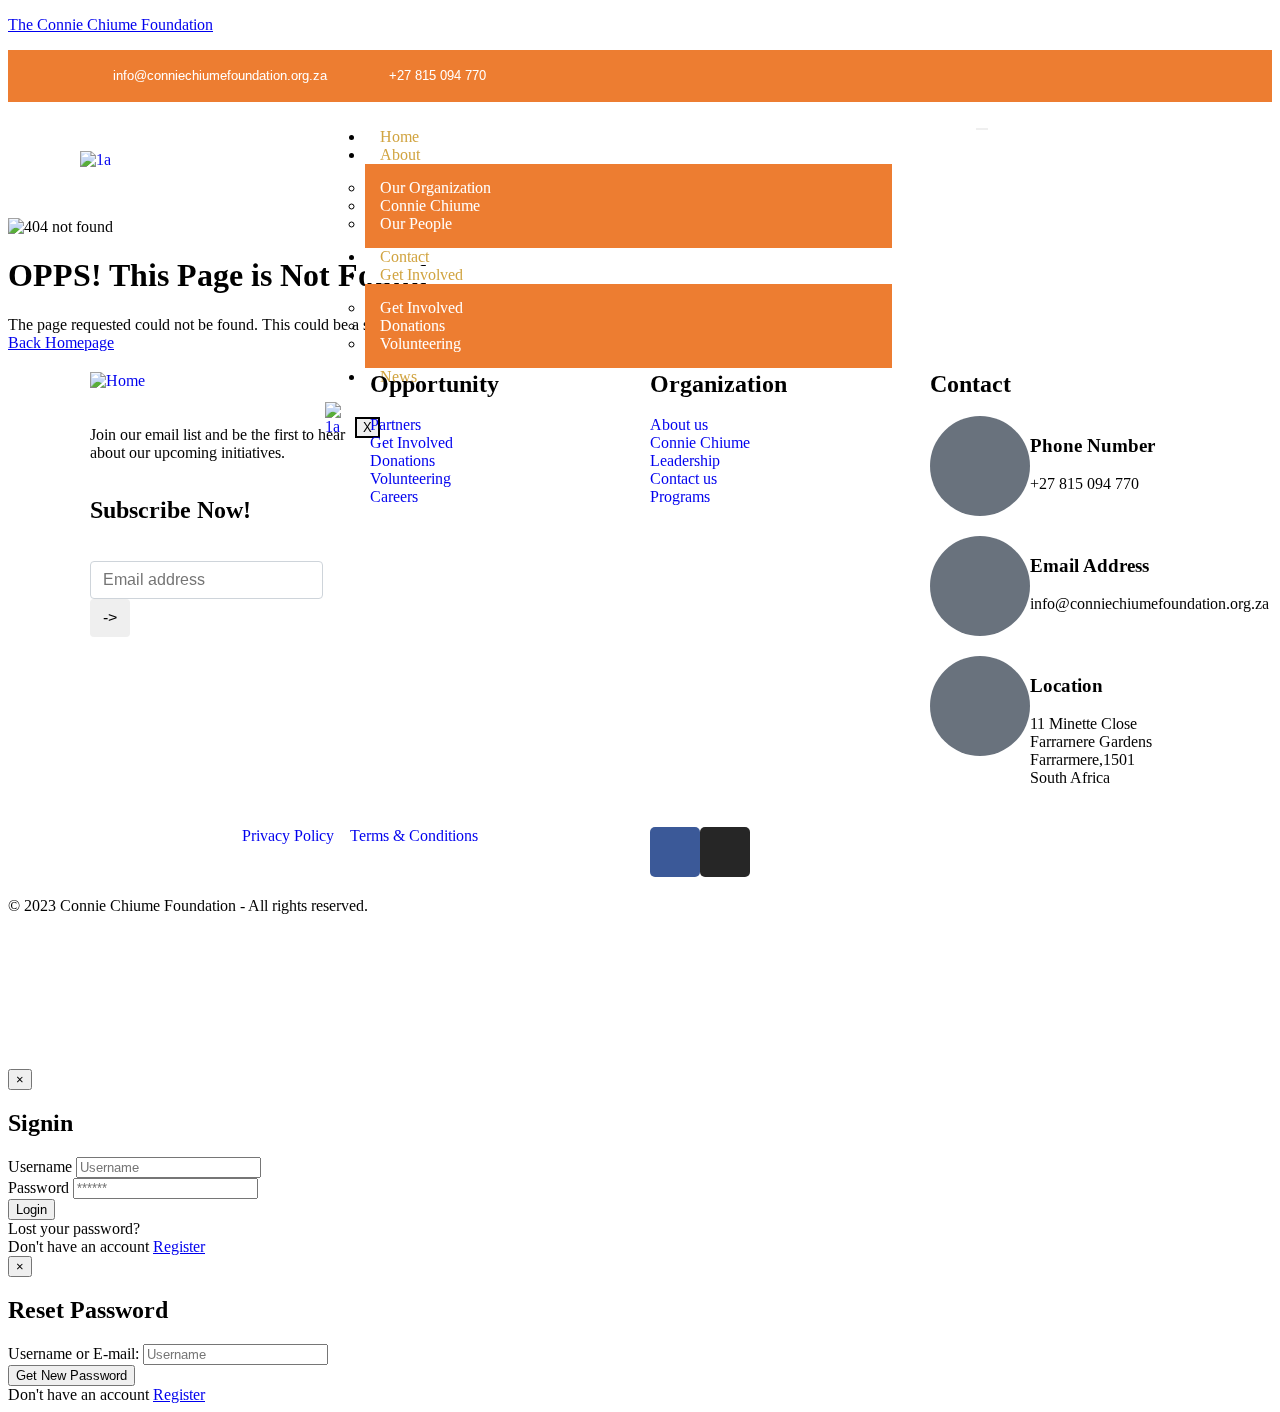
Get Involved (421, 274)
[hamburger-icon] (982, 129)
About (400, 154)
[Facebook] (675, 852)
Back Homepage (61, 342)
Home (399, 136)
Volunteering (420, 343)
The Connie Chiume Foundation (110, 24)
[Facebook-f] (1144, 75)
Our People (416, 223)
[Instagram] (1185, 75)
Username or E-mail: (73, 1353)
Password (38, 1187)
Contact (404, 256)
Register (179, 1246)
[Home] (117, 380)
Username (40, 1166)
